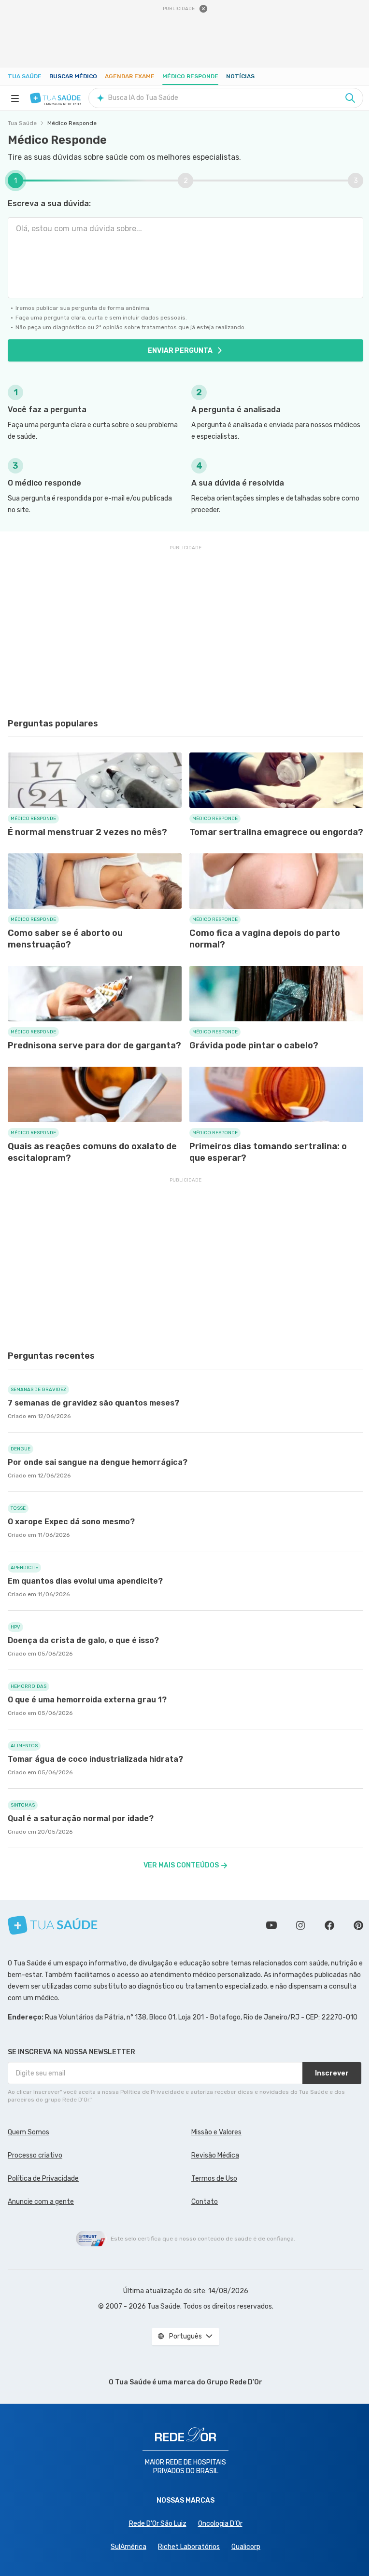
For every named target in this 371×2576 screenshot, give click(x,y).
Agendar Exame (130, 76)
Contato (205, 2202)
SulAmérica (128, 2547)
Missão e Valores (216, 2132)
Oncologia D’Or (220, 2524)
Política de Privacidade (43, 2179)
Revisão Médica (215, 2155)
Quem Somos (29, 2132)
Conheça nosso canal (271, 1925)
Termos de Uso (214, 2179)
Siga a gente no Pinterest (358, 1925)
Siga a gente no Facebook (329, 1925)
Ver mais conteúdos (181, 1865)
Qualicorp (246, 2547)
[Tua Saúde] (55, 98)
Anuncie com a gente (41, 2202)
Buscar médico (73, 76)
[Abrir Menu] (15, 98)
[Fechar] (203, 9)
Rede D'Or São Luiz (158, 2524)
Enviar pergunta (180, 351)
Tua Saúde (25, 76)
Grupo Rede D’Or (235, 2382)
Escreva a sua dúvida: (49, 203)
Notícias (240, 76)
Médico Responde (190, 76)
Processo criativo (35, 2155)
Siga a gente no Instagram (300, 1925)
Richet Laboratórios (189, 2547)
